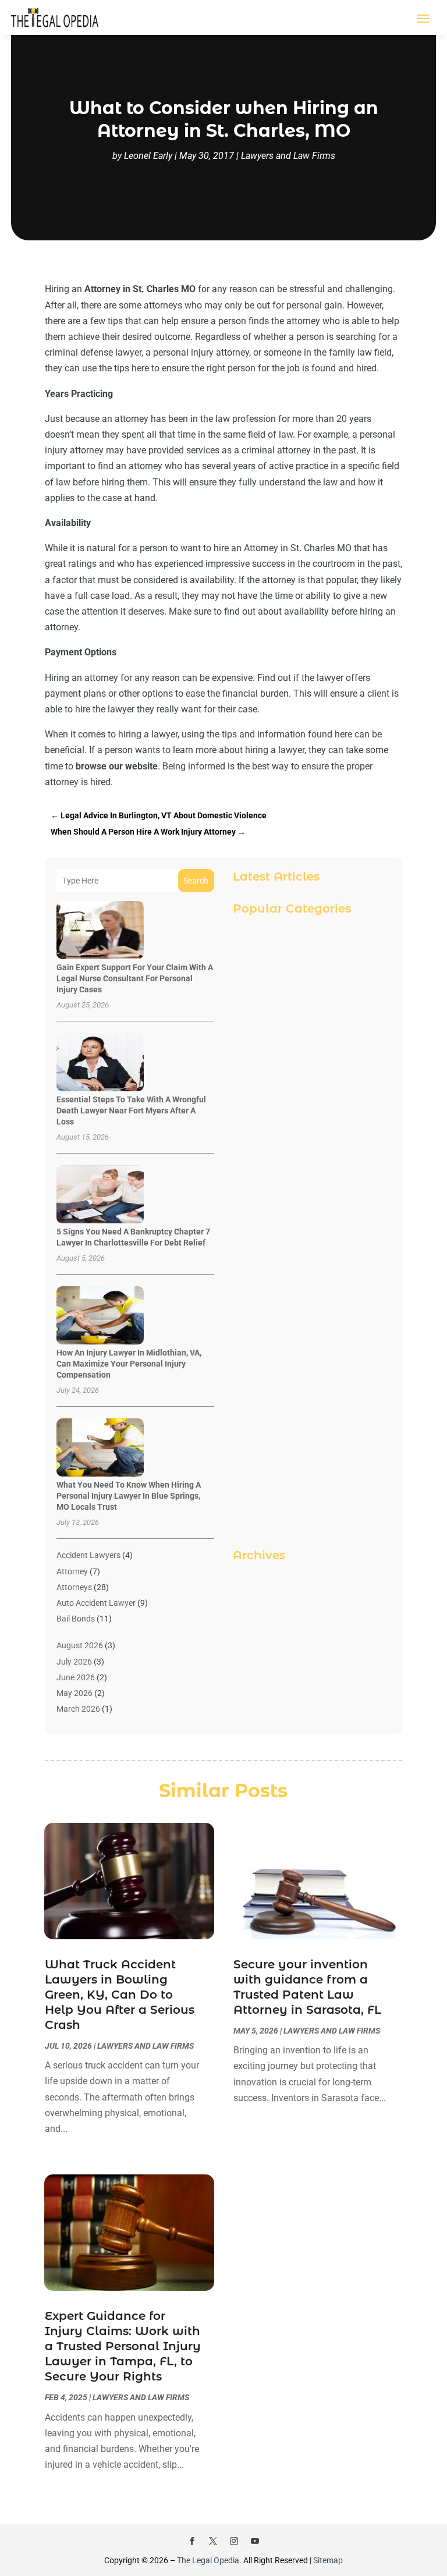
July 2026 (74, 1662)
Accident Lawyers (88, 1555)
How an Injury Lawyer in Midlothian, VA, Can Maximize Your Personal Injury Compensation (129, 1364)
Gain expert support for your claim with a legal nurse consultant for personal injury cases (135, 978)
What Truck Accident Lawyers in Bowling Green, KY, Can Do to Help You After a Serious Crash (120, 1995)
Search (196, 881)
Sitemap (328, 2560)
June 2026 (76, 1677)
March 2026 (78, 1709)
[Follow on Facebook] (192, 2541)
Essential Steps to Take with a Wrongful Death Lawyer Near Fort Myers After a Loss (131, 1110)
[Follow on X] (213, 2541)
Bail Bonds (76, 1619)
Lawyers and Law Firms (288, 156)
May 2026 (74, 1693)
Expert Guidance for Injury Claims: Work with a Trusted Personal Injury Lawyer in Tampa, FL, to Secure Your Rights (123, 2346)
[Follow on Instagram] (234, 2541)
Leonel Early (148, 156)
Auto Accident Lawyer (96, 1603)
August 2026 (80, 1645)
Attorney (72, 1571)
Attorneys (74, 1587)
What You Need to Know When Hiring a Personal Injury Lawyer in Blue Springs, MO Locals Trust (129, 1496)
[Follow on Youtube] (255, 2541)
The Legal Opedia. (209, 2560)
